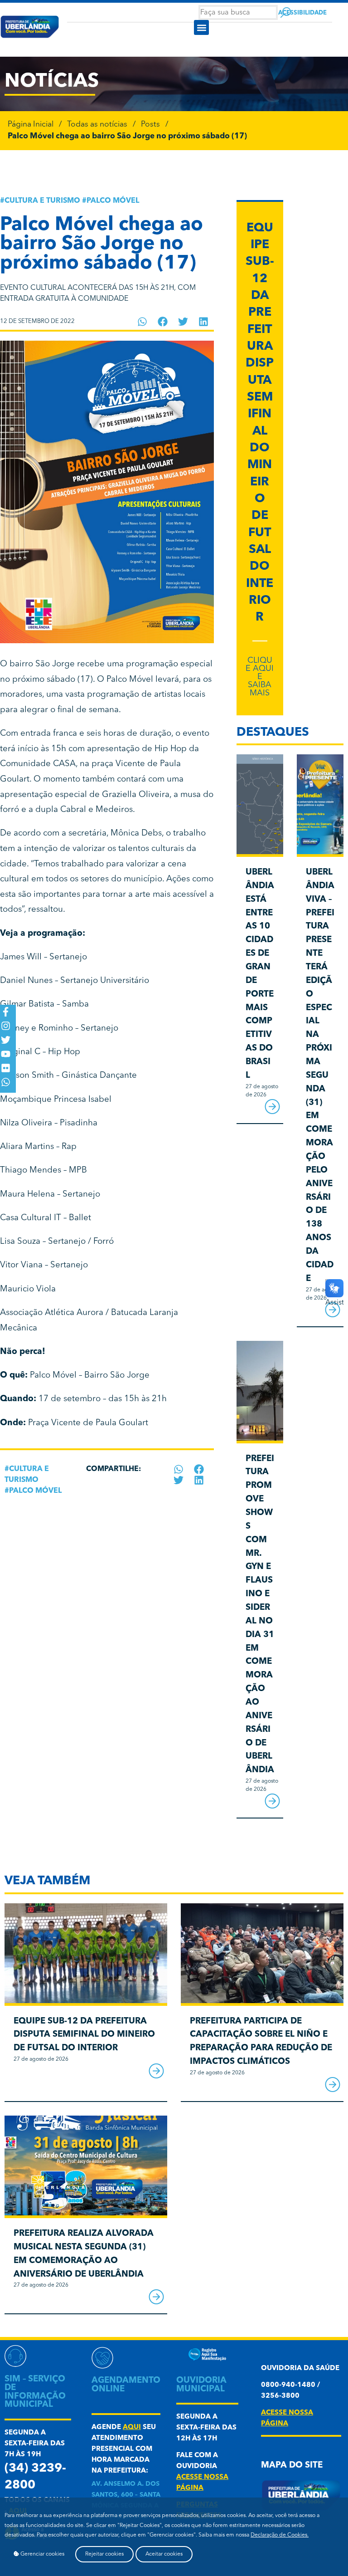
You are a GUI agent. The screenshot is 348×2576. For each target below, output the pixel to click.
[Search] (286, 12)
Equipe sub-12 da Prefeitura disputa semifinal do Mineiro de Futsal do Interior (84, 2035)
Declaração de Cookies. (280, 2535)
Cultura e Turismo (42, 201)
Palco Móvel (113, 201)
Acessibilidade (302, 13)
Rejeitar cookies (104, 2554)
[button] (201, 27)
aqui (132, 2427)
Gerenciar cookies (42, 2554)
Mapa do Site (292, 2466)
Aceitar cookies (164, 2554)
